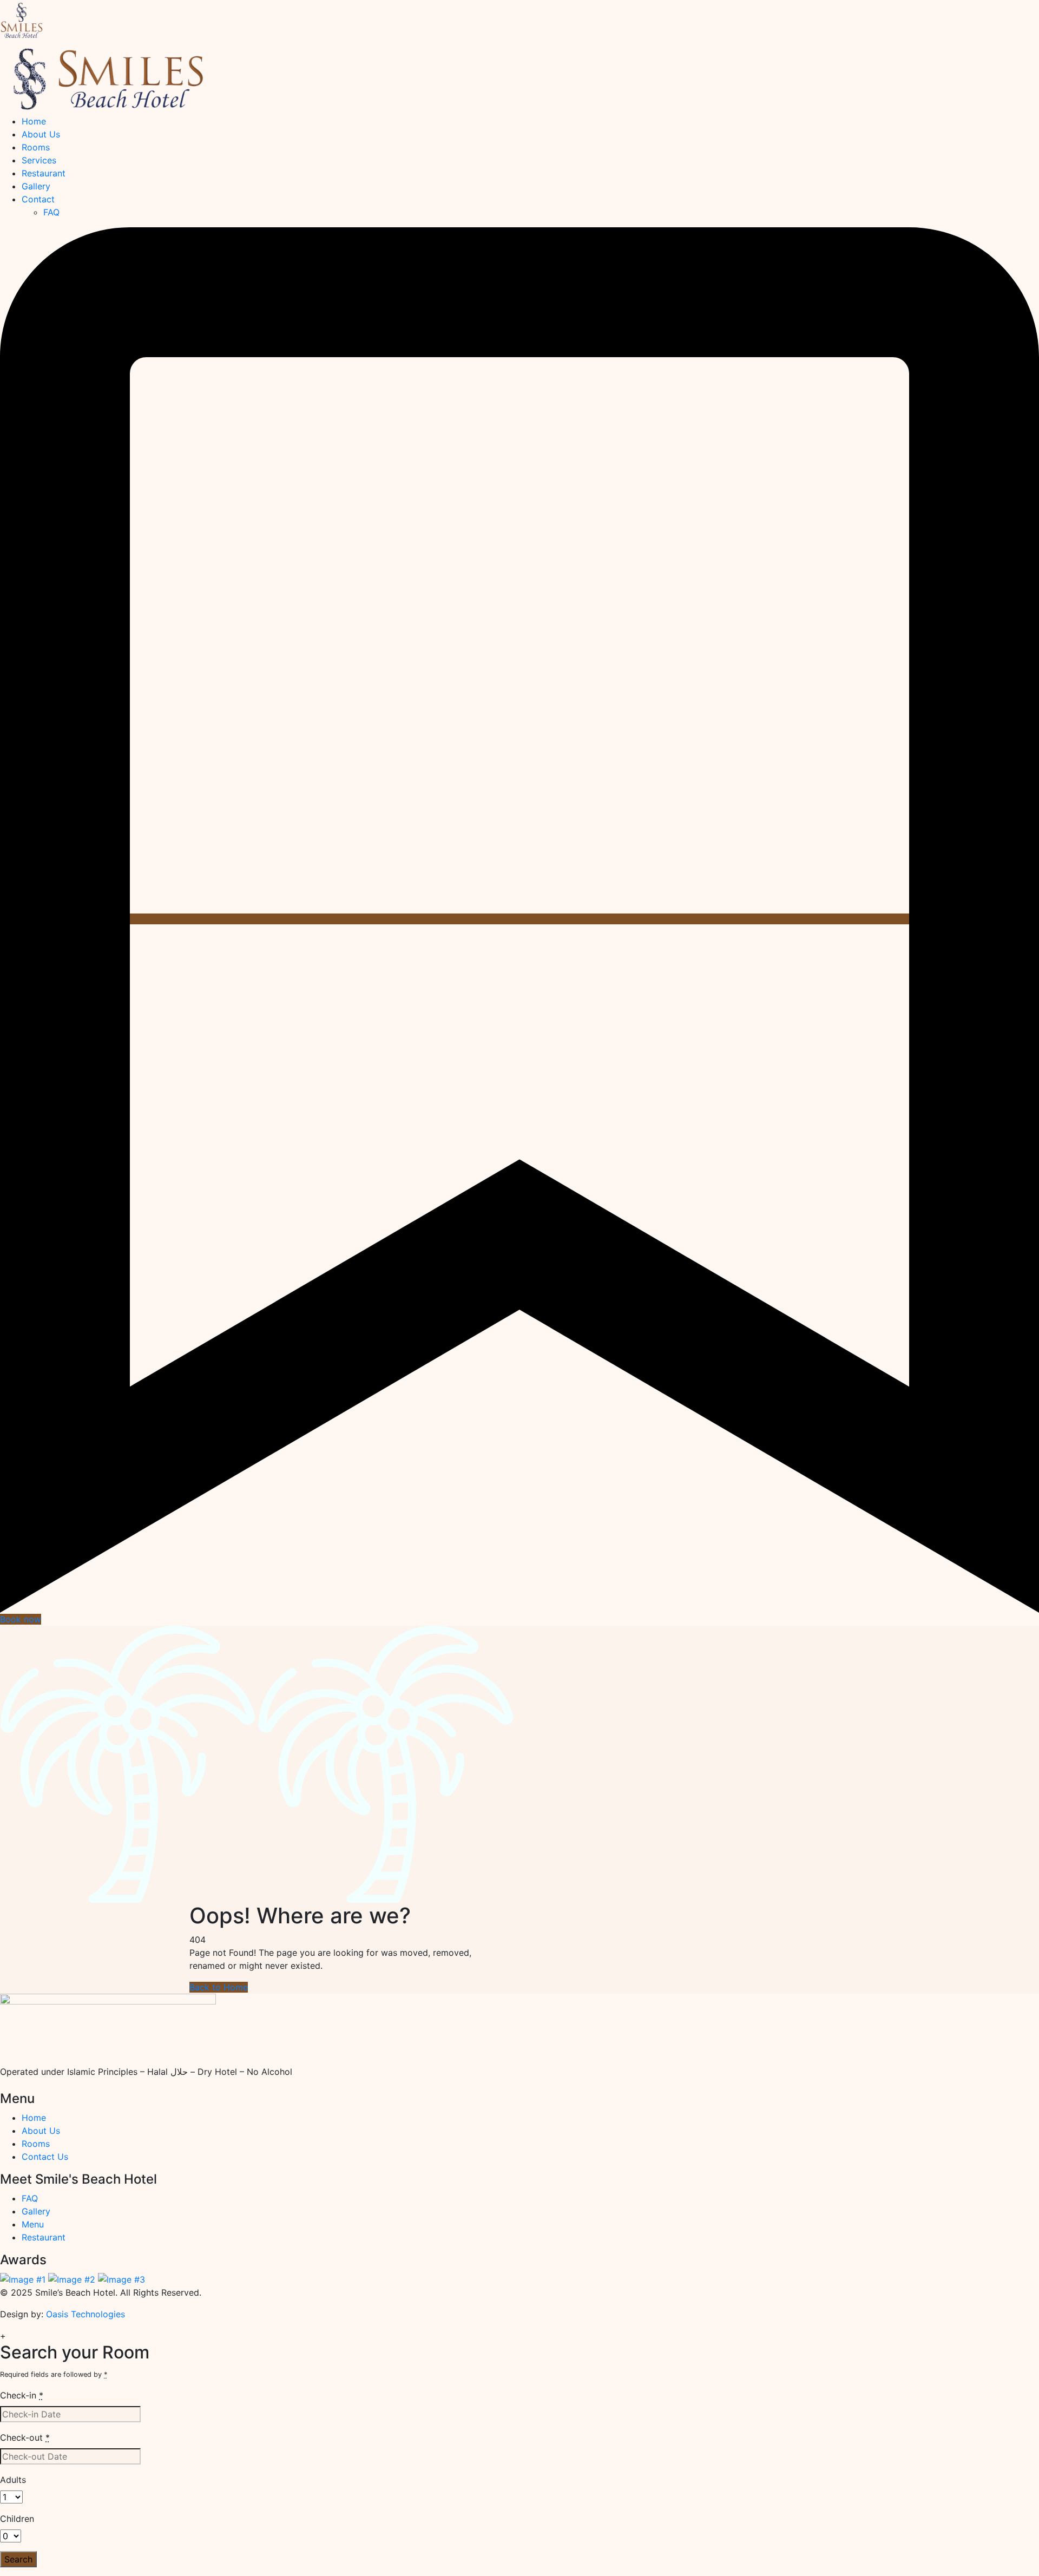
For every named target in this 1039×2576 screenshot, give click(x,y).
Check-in (22, 2395)
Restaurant (44, 173)
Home (34, 121)
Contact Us (45, 2157)
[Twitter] (22, 2085)
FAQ (51, 212)
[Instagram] (5, 2085)
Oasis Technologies (86, 2314)
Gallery (36, 186)
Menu (33, 2224)
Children (17, 2519)
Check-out (25, 2437)
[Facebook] (14, 2085)
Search (18, 2559)
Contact (38, 199)
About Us (41, 134)
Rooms (36, 147)
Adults (13, 2480)
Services (39, 160)
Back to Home (219, 1987)
